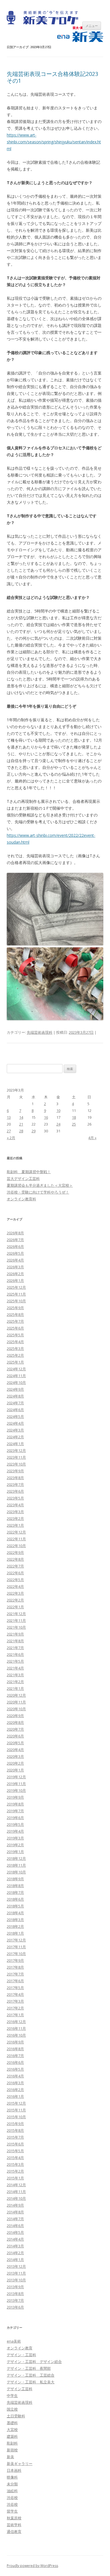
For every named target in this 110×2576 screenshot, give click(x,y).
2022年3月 (15, 1593)
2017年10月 (16, 1954)
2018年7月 (15, 1892)
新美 (10, 2457)
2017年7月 (15, 1974)
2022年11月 (16, 1539)
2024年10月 (16, 1382)
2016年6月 (15, 2062)
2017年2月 (15, 2008)
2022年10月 (16, 1546)
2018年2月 (15, 1926)
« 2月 (11, 1138)
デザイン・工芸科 (21, 2355)
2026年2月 (15, 1274)
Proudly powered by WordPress (32, 2566)
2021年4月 (15, 1668)
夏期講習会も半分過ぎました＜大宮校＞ (40, 1185)
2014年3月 (15, 2246)
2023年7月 (15, 1484)
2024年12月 (16, 1369)
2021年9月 (15, 1634)
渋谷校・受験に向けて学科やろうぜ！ (38, 1192)
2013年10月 (16, 2280)
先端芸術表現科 (40, 1032)
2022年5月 (15, 1580)
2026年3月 (15, 1267)
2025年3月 (15, 1348)
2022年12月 (16, 1532)
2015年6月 (15, 2144)
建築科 (12, 2436)
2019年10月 (16, 1790)
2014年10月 (16, 2198)
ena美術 (14, 2341)
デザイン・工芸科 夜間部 (29, 2368)
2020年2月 (15, 1763)
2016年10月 (16, 2035)
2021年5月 (15, 1661)
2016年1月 (15, 2096)
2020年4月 (15, 1750)
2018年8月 (15, 1886)
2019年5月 (15, 1824)
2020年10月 (16, 1709)
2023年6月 (15, 1491)
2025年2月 (15, 1355)
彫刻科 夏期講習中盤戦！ (29, 1172)
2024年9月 (15, 1389)
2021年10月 (16, 1627)
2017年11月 (16, 1947)
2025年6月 (15, 1328)
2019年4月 (15, 1831)
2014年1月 (15, 2260)
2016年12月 (16, 2022)
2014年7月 (15, 2219)
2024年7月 (15, 1403)
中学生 (12, 2396)
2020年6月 (15, 1736)
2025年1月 (15, 1362)
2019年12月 (16, 1777)
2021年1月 (15, 1688)
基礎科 (12, 2423)
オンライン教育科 (21, 1199)
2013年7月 (15, 2300)
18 (74, 1117)
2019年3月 (15, 1838)
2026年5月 (15, 1253)
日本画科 (14, 2470)
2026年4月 (15, 1260)
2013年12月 (16, 2266)
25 (74, 1124)
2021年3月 (15, 1675)
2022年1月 (15, 1607)
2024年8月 (15, 1396)
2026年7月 (15, 1240)
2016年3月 (15, 2083)
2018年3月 (15, 1920)
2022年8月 (15, 1559)
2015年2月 (15, 2171)
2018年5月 (15, 1906)
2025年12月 (16, 1287)
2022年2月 (15, 1600)
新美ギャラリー (20, 2464)
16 (46, 1117)
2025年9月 (15, 1308)
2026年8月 (15, 1233)
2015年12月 (16, 2103)
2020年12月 (16, 1695)
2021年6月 (15, 1654)
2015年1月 (15, 2178)
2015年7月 (15, 2137)
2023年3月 (15, 1512)
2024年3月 (15, 1430)
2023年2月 (15, 1518)
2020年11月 (16, 1702)
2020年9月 (15, 1716)
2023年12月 (16, 1450)
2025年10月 (16, 1301)
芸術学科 (14, 2525)
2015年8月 (15, 2130)
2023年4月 (15, 1505)
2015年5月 (15, 2151)
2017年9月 (15, 1960)
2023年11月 (16, 1457)
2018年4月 (15, 1913)
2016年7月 (15, 2056)
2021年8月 (15, 1641)
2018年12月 (16, 1858)
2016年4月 (15, 2076)
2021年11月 (16, 1620)
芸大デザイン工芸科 (23, 1179)
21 (21, 1124)
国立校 (12, 2409)
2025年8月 (15, 1314)
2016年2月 (15, 2090)
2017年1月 (15, 2015)
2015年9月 (15, 2124)
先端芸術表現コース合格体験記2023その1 (52, 77)
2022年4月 (15, 1586)
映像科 (12, 2477)
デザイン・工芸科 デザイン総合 (34, 2362)
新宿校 (12, 2450)
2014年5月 (15, 2232)
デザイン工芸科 (20, 2389)
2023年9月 (15, 1471)
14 (21, 1117)
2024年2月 (15, 1437)
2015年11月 (16, 2110)
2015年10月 (16, 2117)
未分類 (12, 2484)
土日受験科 (16, 2416)
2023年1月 (15, 1525)
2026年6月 (15, 1246)
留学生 (12, 2511)
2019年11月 (16, 1784)
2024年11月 (16, 1376)
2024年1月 (15, 1444)
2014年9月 (15, 2205)
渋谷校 (12, 2498)
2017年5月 (15, 1988)
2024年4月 (15, 1423)
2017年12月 (16, 1940)
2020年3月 (15, 1756)
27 (9, 1131)
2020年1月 (15, 1770)
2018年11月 (16, 1865)
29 (34, 1131)
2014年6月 (15, 2226)
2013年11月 (16, 2273)
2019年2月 (15, 1845)
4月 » (92, 1138)
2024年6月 (15, 1410)
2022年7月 (15, 1566)
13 (9, 1117)
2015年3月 (15, 2164)
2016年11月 (16, 2028)
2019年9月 (15, 1797)
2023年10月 (16, 1464)
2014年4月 (15, 2239)
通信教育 (14, 2532)
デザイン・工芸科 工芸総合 (31, 2375)
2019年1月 (15, 1852)
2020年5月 (15, 1743)
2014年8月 (15, 2212)
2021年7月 (15, 1648)
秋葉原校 (14, 2518)
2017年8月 (15, 1967)
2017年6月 (15, 1981)
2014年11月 (16, 2192)
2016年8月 (15, 2049)
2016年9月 (15, 2042)
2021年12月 (16, 1614)
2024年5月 (15, 1416)
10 (58, 1111)
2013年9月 (15, 2287)
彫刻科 (12, 2443)
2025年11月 (16, 1294)
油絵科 (12, 2491)
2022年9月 (15, 1552)
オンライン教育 (20, 2348)
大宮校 (12, 2430)
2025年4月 (15, 1342)
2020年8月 (15, 1722)
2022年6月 (15, 1573)
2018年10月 (16, 1872)
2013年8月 (15, 2294)
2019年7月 (15, 1811)
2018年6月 (15, 1899)
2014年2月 (15, 2253)
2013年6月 (15, 2307)
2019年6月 (15, 1818)
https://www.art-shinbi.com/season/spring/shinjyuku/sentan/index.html (54, 142)
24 (58, 1124)
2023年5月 (15, 1498)
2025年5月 (15, 1335)
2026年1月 (15, 1280)
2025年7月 (15, 1321)
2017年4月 (15, 1994)
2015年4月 (15, 2158)
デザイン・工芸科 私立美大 (31, 2382)
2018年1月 (15, 1933)
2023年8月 (15, 1478)
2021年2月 (15, 1682)
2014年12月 (16, 2185)
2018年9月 (15, 1879)
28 (21, 1131)
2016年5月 (15, 2069)
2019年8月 (15, 1804)
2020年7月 (15, 1729)
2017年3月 (15, 2001)
